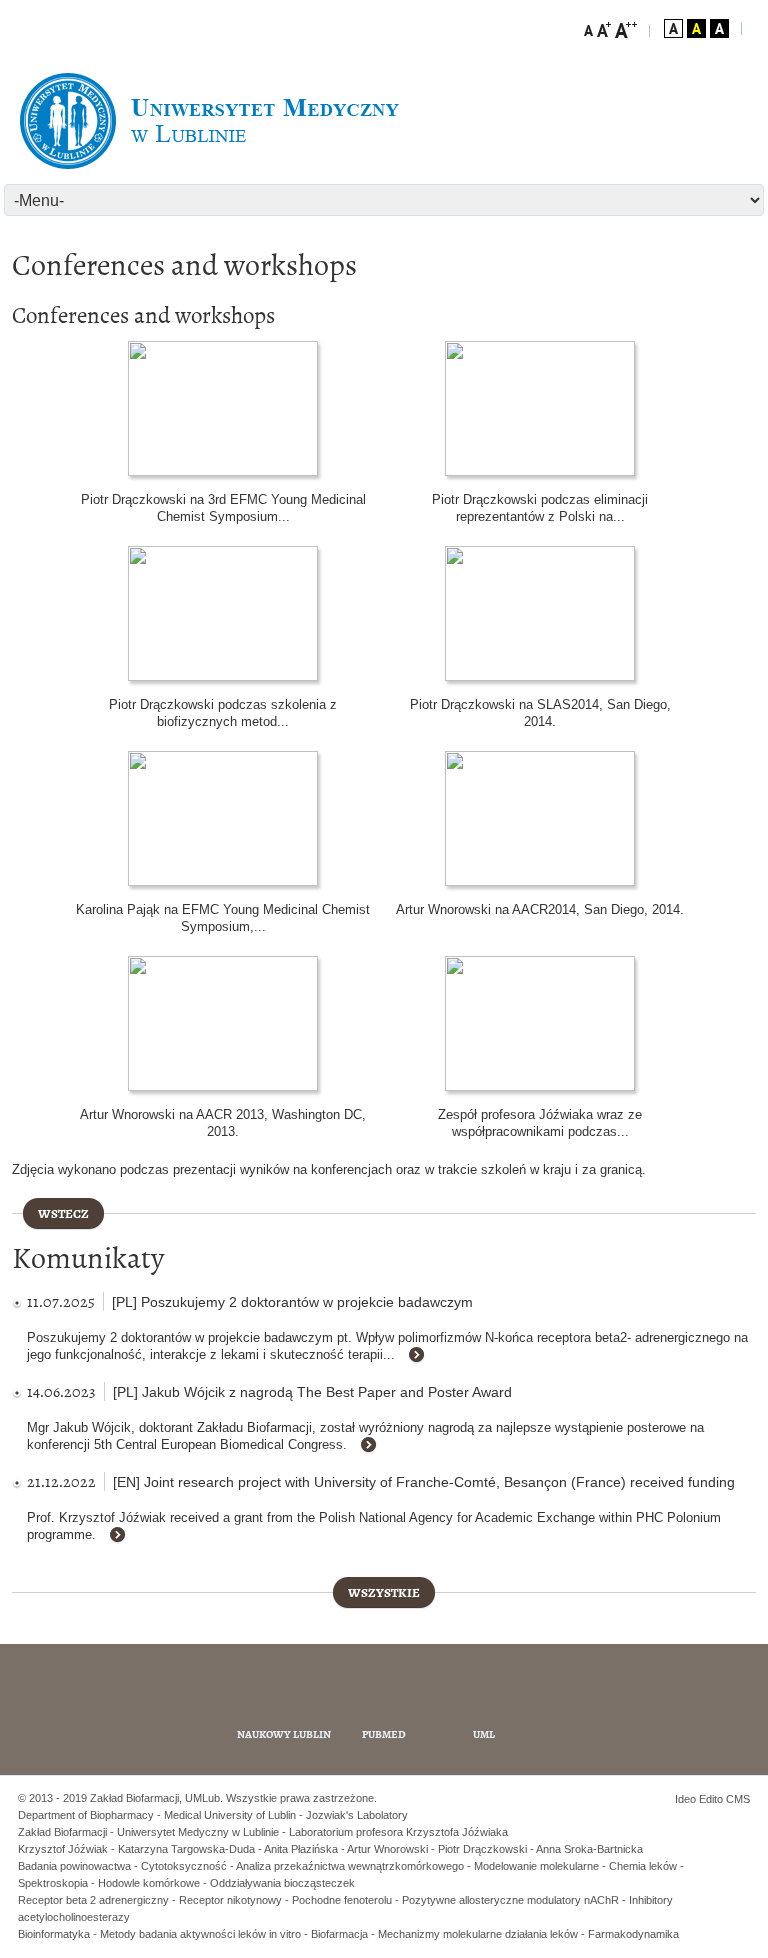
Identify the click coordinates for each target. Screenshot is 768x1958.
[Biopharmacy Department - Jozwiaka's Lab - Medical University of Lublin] (209, 121)
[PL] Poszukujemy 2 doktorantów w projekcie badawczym (292, 1302)
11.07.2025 (61, 1301)
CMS (738, 1799)
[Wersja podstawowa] (673, 28)
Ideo (687, 1799)
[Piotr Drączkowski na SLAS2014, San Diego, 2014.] (540, 613)
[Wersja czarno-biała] (719, 28)
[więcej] (424, 1355)
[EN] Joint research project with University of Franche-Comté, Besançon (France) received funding (424, 1482)
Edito (711, 1799)
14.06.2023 (61, 1391)
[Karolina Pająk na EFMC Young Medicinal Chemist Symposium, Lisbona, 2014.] (223, 818)
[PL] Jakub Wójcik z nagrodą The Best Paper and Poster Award (312, 1392)
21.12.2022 (61, 1481)
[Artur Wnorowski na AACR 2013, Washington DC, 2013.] (223, 1023)
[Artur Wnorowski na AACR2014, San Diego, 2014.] (540, 818)
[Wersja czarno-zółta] (696, 28)
